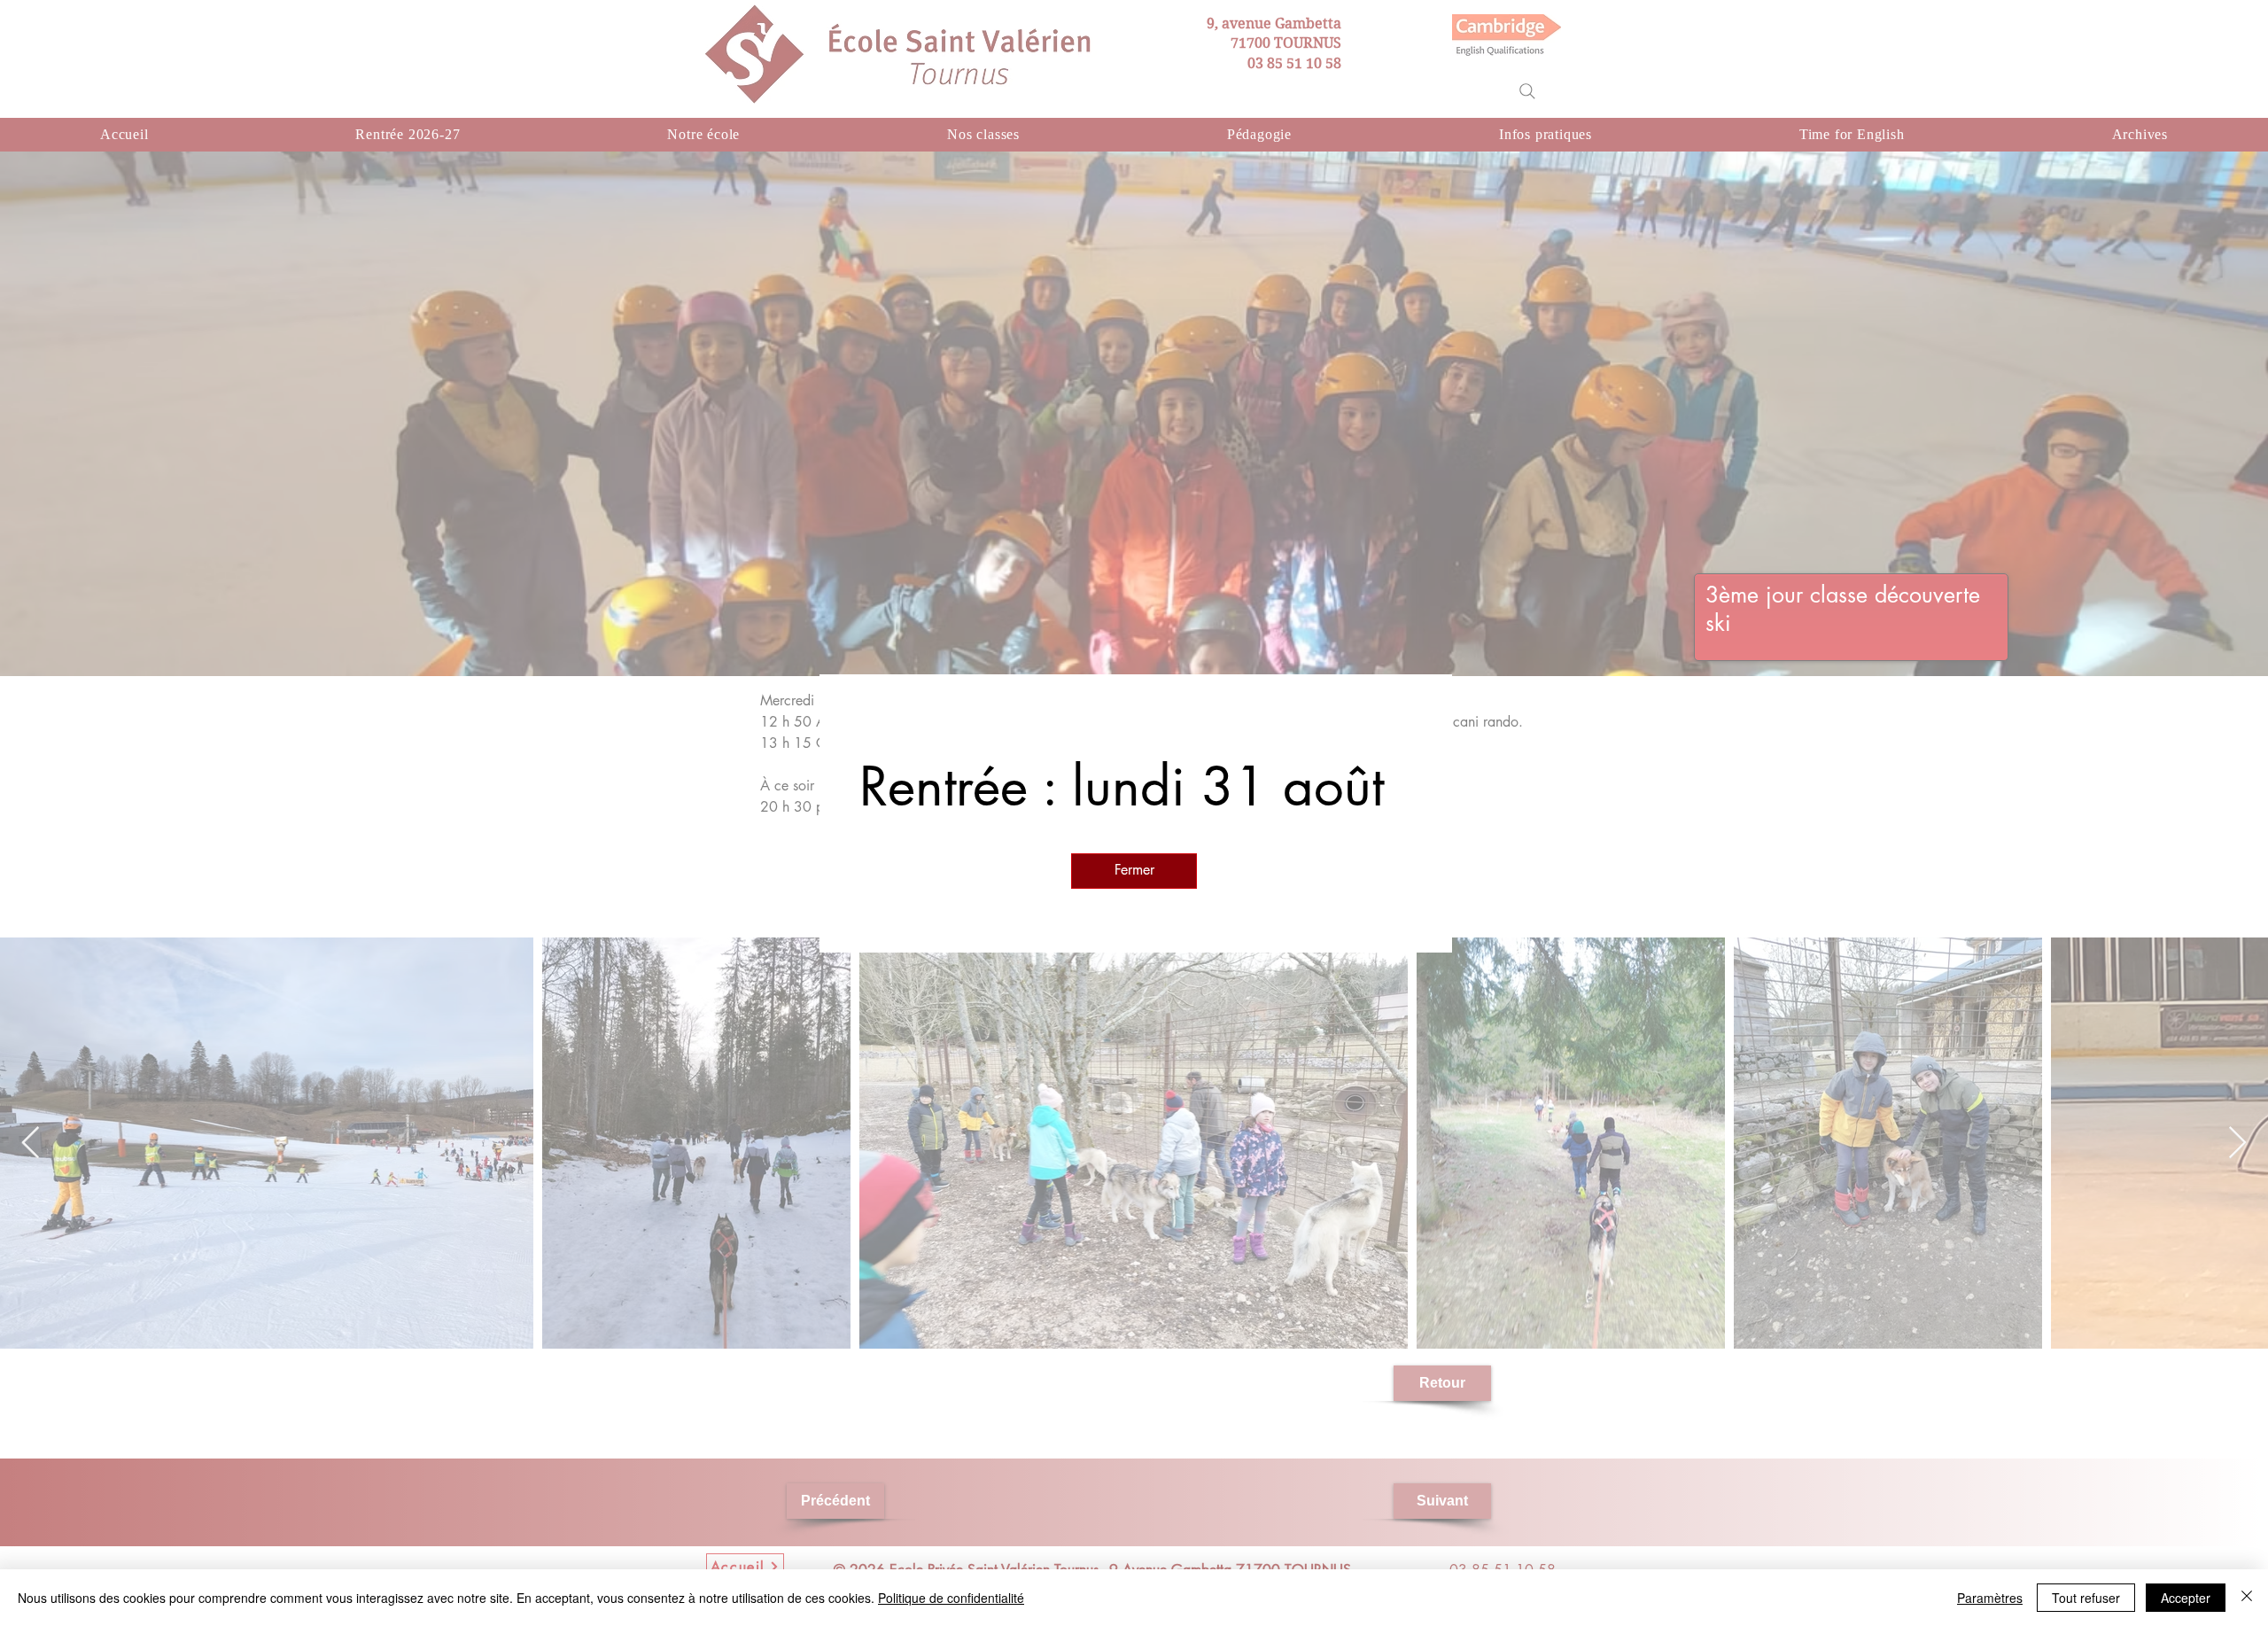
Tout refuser (2086, 1598)
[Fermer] (2247, 1598)
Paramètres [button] (1990, 1598)
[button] (1134, 871)
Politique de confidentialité (951, 1598)
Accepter (2186, 1598)
